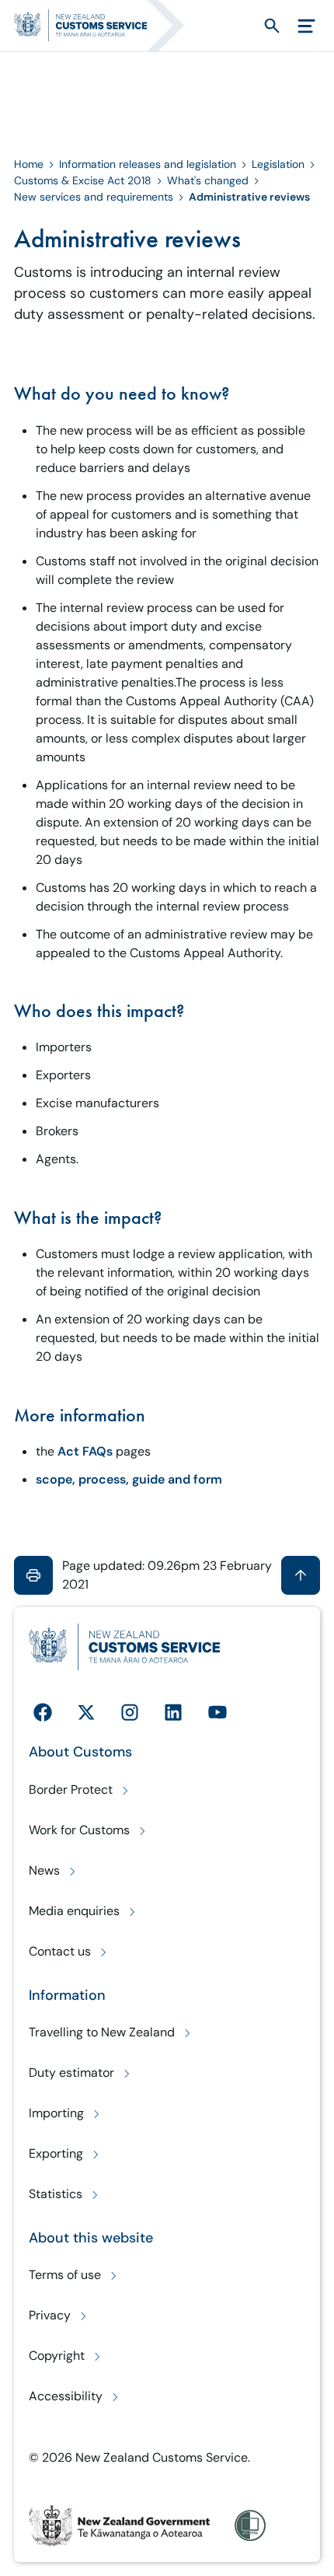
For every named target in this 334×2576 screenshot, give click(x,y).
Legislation (278, 164)
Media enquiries (74, 1911)
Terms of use (65, 2275)
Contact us (60, 1951)
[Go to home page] (106, 26)
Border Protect (71, 1790)
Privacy (50, 2315)
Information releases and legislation (148, 164)
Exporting (56, 2153)
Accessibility (66, 2396)
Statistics (56, 2194)
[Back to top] (301, 1575)
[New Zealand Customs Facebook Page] (43, 1712)
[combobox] (244, 25)
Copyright (57, 2356)
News (44, 1870)
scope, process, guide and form (129, 1479)
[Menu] (306, 26)
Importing (56, 2113)
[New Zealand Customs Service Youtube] (217, 1712)
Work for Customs (79, 1830)
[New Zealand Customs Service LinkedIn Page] (173, 1712)
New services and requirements (94, 197)
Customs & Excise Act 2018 (83, 180)
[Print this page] (33, 1575)
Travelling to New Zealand (102, 2032)
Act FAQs (85, 1451)
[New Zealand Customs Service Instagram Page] (130, 1712)
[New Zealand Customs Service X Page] (86, 1712)
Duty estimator (71, 2073)
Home (29, 164)
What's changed (208, 180)
